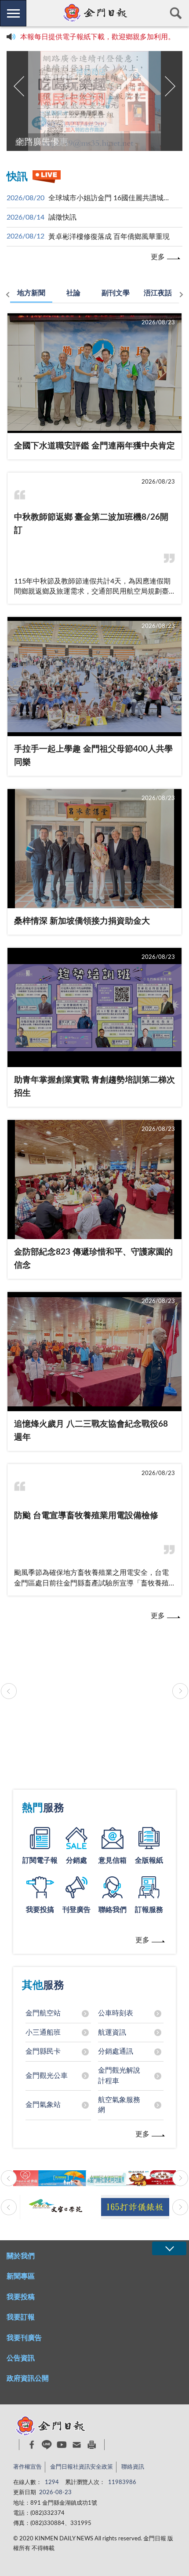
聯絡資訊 (133, 2467)
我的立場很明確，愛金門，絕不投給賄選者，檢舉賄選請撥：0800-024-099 (98, 39)
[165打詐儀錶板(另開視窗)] (135, 2207)
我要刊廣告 (24, 2338)
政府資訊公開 (28, 2378)
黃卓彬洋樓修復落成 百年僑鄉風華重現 (109, 237)
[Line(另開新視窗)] (47, 2445)
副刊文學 (116, 293)
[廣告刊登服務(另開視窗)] (94, 1691)
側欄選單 (13, 13)
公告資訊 (21, 2358)
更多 (158, 257)
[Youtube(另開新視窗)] (62, 2445)
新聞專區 (21, 2276)
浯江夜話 (158, 293)
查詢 (176, 13)
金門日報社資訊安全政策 (82, 2467)
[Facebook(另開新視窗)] (32, 2445)
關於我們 (21, 2256)
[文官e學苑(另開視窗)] (54, 2207)
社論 (73, 293)
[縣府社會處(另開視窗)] (94, 2178)
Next (170, 86)
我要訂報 (21, 2317)
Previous (19, 86)
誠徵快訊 (62, 217)
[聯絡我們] (77, 2445)
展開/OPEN (169, 2248)
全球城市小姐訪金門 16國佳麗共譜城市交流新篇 (110, 198)
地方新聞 (31, 293)
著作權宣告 (27, 2467)
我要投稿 (21, 2297)
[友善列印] (92, 2445)
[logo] (94, 13)
